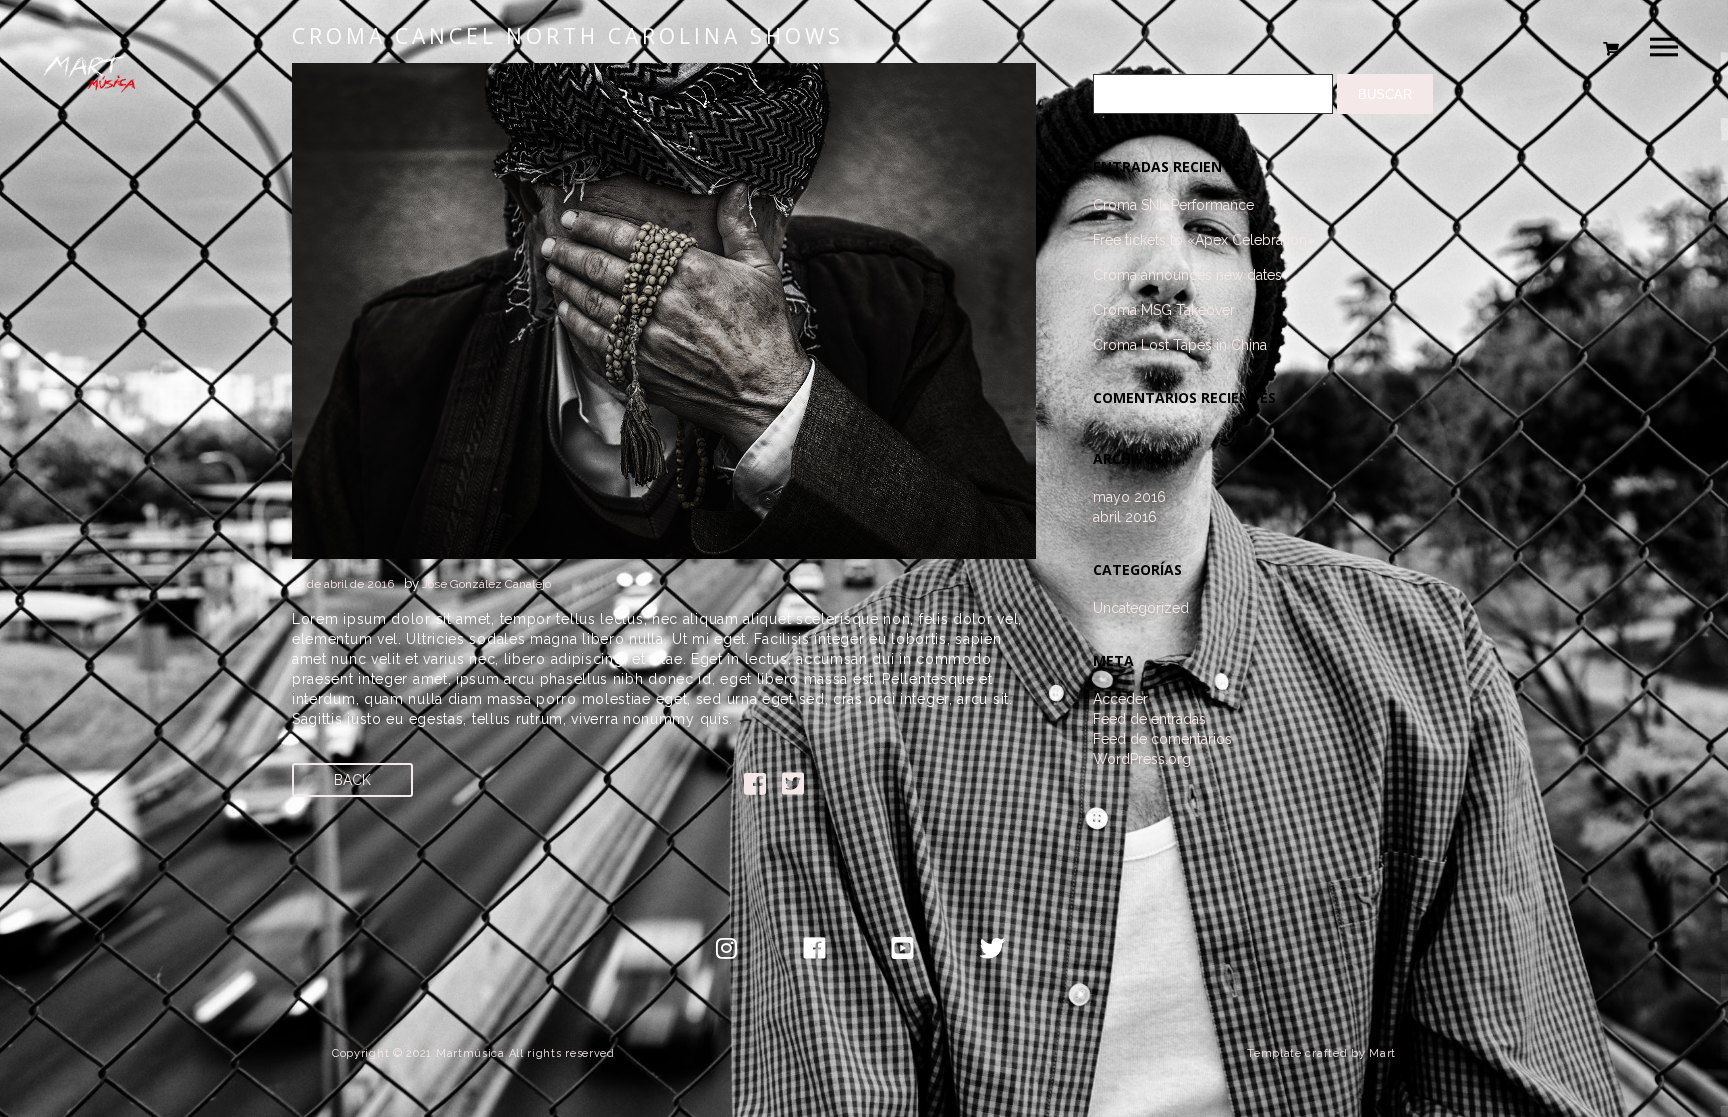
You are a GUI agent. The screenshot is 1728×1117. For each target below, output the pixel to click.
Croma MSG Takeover (1164, 310)
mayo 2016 (1129, 497)
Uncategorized (1141, 608)
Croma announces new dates (1187, 275)
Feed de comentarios (1162, 739)
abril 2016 (1125, 517)
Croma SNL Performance (1173, 205)
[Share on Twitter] (793, 788)
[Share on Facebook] (755, 788)
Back (352, 780)
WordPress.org (1142, 759)
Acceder (1120, 699)
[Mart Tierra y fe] (93, 105)
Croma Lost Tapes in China (1180, 345)
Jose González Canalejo (486, 584)
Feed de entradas (1149, 719)
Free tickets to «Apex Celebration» (1204, 240)
